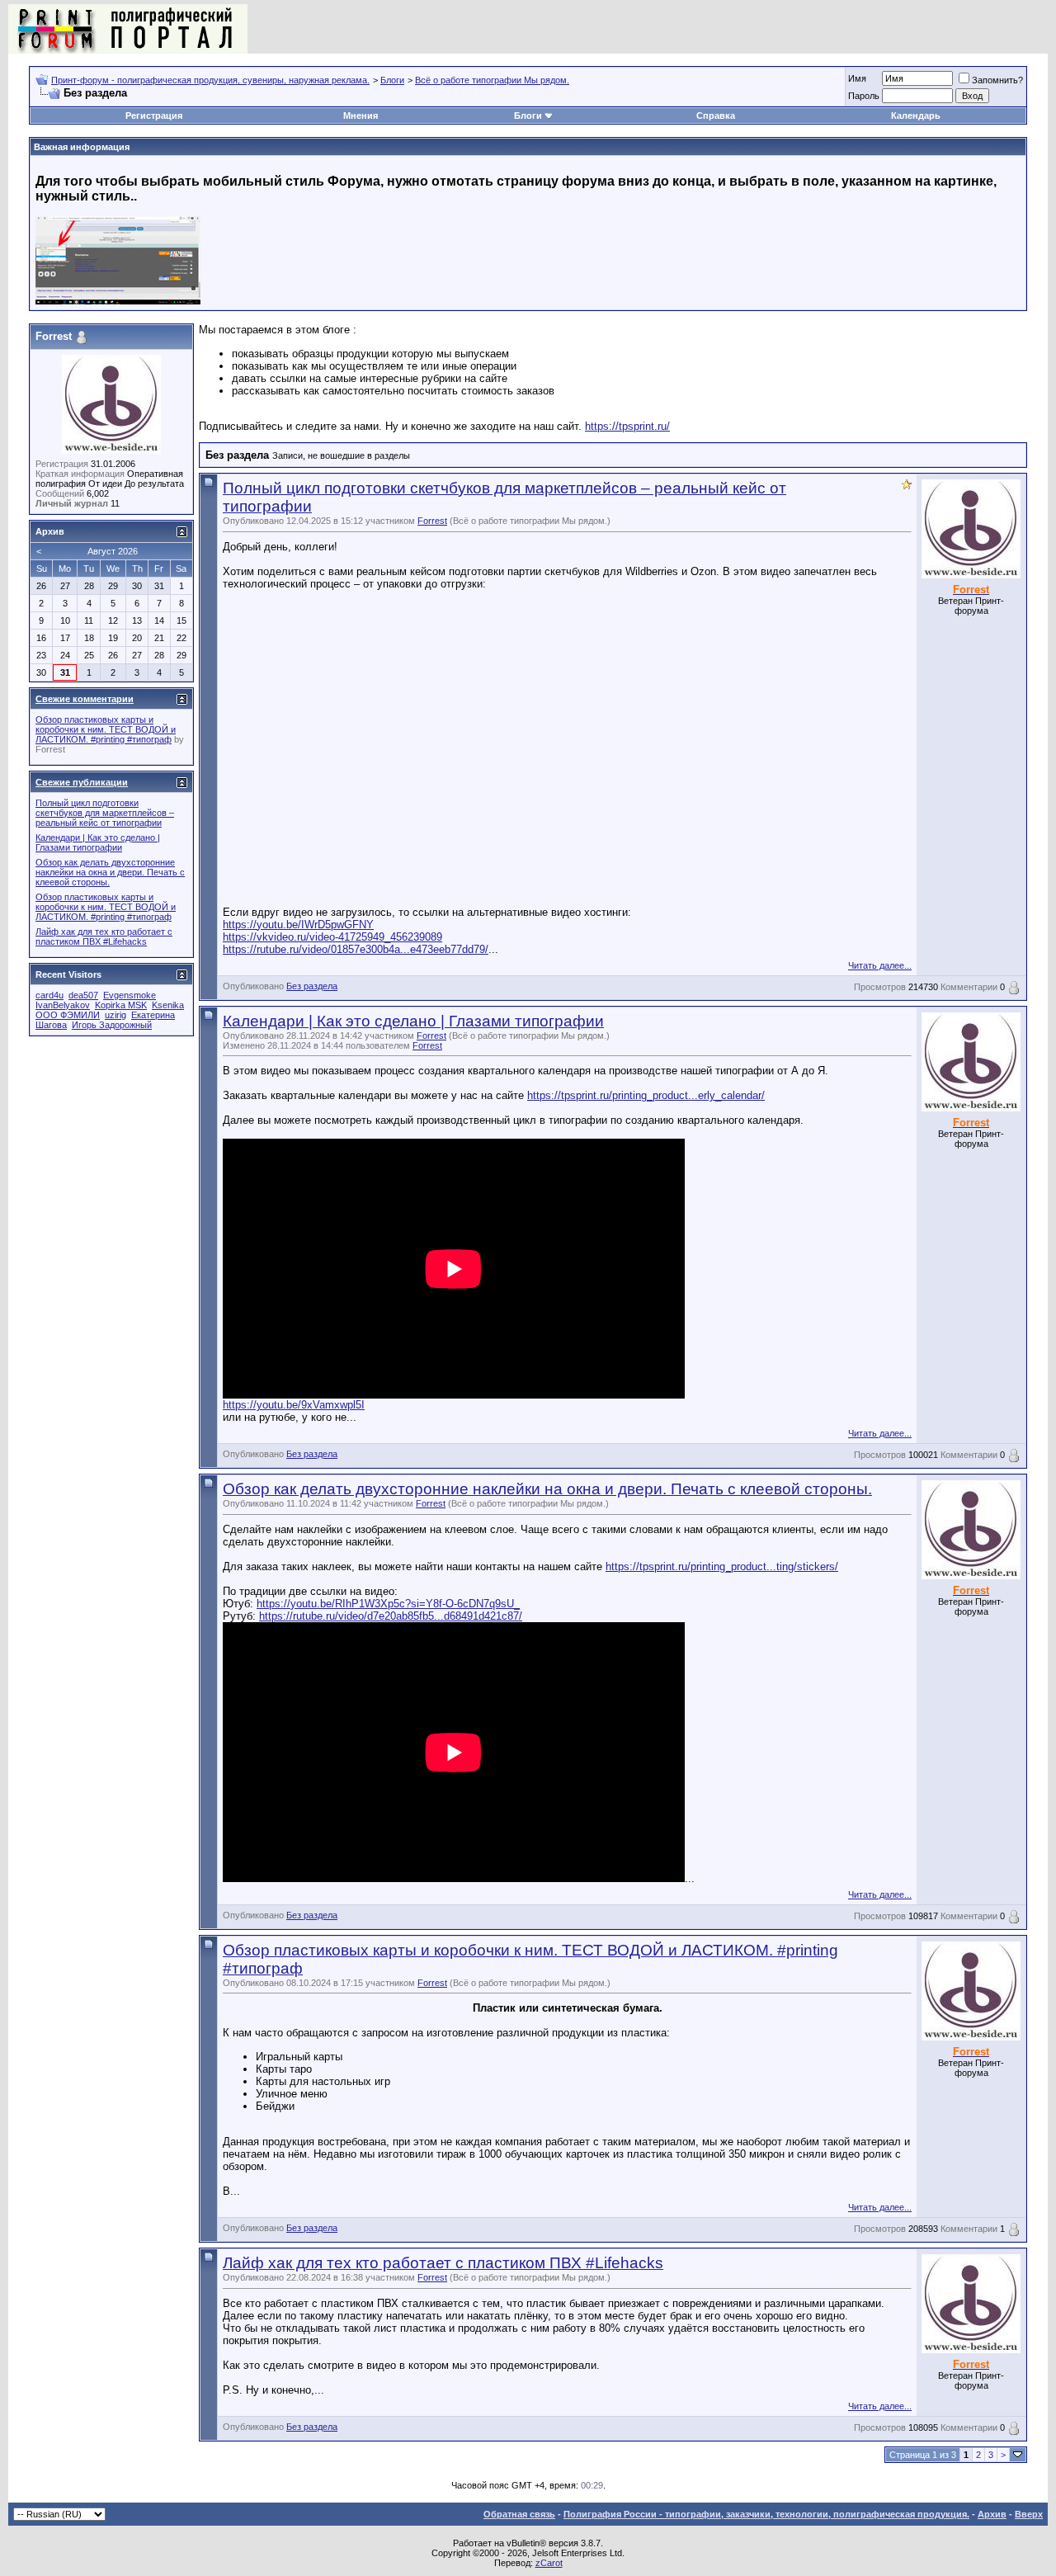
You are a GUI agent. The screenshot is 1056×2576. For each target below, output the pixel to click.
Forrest (432, 521)
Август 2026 (113, 551)
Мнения (361, 116)
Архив (992, 2514)
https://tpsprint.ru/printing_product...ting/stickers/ (722, 1566)
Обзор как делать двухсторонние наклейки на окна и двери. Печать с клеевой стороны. (547, 1489)
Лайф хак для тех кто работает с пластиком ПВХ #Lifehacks (443, 2263)
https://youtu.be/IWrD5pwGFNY (298, 925)
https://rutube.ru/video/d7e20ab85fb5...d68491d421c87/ (391, 1616)
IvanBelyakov (63, 1005)
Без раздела (312, 986)
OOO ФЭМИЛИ (68, 1015)
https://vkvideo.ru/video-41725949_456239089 (332, 937)
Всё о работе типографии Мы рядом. (492, 80)
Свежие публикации (82, 782)
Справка (716, 116)
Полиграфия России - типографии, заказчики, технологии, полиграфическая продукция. (766, 2514)
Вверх (1029, 2514)
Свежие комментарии (85, 699)
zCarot (549, 2563)
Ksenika (168, 1005)
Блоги (392, 80)
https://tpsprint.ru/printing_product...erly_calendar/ (646, 1095)
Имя (857, 78)
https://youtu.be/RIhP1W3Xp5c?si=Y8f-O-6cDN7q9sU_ (388, 1604)
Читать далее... (880, 965)
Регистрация (154, 116)
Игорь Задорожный (112, 1025)
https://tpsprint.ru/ (627, 426)
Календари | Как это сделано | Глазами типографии (413, 1021)
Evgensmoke (130, 995)
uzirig (115, 1015)
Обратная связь (519, 2514)
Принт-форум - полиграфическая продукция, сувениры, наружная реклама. (210, 80)
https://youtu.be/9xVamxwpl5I (294, 1405)
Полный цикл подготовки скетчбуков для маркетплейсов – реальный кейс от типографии (105, 813)
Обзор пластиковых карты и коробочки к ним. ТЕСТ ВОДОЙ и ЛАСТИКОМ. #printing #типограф (106, 729)
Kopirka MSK (121, 1005)
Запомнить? (997, 80)
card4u (49, 995)
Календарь (916, 116)
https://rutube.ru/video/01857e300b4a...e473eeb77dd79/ (356, 949)
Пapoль (864, 96)
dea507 (83, 995)
